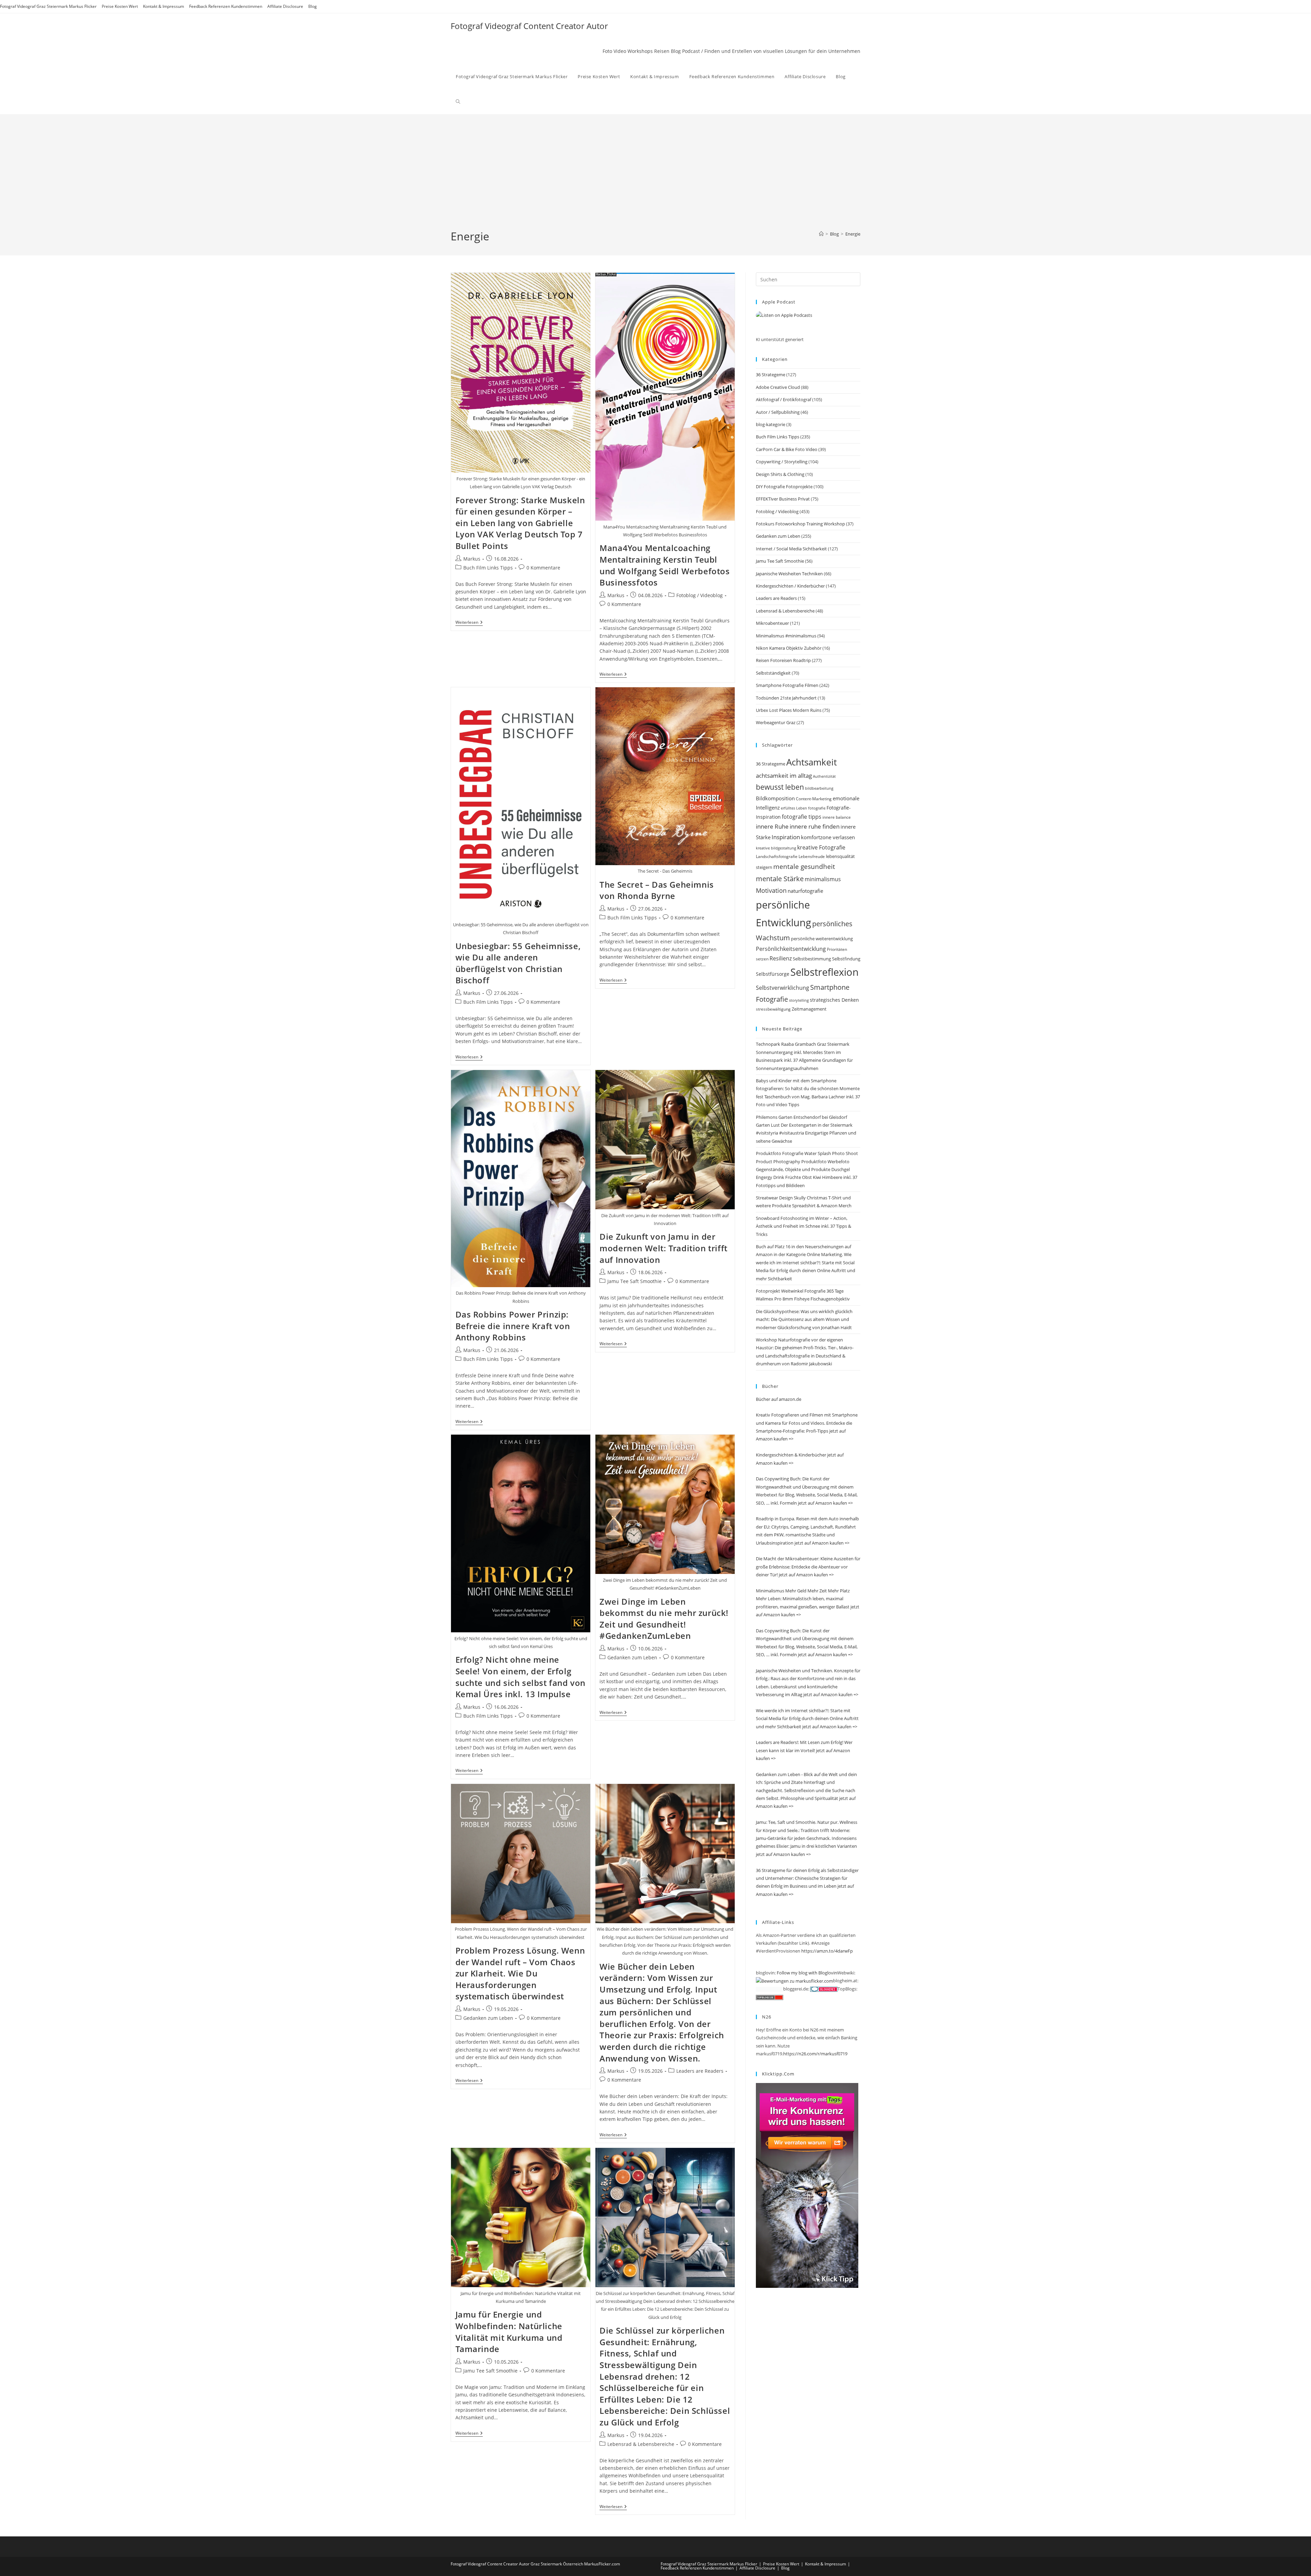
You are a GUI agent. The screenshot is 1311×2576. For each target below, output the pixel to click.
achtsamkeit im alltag (784, 775)
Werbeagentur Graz (776, 722)
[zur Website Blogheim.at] (776, 1989)
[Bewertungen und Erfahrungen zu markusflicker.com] (794, 1981)
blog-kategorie (771, 424)
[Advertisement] (655, 178)
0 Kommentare (543, 568)
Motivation (771, 890)
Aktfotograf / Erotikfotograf (784, 399)
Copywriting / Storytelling (782, 462)
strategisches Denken (834, 1000)
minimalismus (823, 879)
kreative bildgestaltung (776, 848)
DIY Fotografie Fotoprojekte (784, 487)
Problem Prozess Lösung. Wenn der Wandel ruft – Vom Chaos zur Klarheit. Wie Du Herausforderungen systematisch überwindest (520, 1973)
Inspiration (786, 837)
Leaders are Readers (700, 2071)
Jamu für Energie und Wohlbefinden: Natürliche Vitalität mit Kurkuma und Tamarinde (509, 2332)
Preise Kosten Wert (120, 6)
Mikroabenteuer (772, 623)
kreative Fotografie (821, 847)
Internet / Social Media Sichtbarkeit (791, 549)
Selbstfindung (846, 959)
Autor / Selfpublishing (778, 412)
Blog (313, 6)
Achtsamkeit (812, 762)
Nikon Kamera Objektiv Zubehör (789, 648)
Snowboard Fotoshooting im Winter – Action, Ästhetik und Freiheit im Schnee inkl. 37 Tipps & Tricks (803, 1226)
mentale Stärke (780, 878)
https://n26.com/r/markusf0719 (815, 2054)
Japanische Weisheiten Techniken (789, 574)
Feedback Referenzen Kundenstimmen (226, 6)
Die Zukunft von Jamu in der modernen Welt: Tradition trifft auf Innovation (664, 1248)
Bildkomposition (775, 798)
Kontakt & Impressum (164, 6)
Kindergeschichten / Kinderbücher (790, 586)
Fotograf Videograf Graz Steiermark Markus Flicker (48, 6)
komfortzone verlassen (828, 837)
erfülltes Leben (794, 808)
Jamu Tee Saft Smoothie (635, 1281)
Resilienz (781, 958)
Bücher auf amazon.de (779, 1399)
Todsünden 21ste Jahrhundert (786, 698)
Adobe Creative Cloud (778, 387)
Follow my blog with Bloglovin (807, 1973)
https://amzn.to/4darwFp (827, 1951)
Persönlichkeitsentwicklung (791, 949)
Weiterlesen (469, 623)
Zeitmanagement (809, 1009)
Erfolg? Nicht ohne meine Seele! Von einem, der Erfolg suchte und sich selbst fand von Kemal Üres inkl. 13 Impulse (521, 1677)
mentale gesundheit (804, 866)
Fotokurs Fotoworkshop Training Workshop (800, 524)
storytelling (799, 1000)
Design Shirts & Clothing (780, 474)
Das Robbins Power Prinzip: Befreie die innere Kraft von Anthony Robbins (513, 1326)
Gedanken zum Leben (632, 1657)
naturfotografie (805, 891)
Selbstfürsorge (773, 974)
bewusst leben (780, 787)
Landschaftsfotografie (777, 856)
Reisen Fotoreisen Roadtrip (783, 660)
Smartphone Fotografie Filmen (787, 685)
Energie (853, 234)
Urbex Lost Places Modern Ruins (789, 710)
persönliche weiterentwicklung (822, 939)
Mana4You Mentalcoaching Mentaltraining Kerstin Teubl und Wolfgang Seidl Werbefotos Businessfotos (665, 565)
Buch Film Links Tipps (488, 568)
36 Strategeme (771, 375)
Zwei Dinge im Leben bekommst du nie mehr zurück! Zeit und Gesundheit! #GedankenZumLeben (664, 1619)
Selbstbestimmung (812, 959)
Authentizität (824, 776)
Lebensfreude (812, 856)
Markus (472, 559)
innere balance (837, 817)
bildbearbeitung (819, 788)
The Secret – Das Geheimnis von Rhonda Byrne (657, 890)
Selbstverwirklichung (783, 988)
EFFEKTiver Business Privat (783, 499)
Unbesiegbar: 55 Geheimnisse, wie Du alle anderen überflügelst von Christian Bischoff (518, 963)
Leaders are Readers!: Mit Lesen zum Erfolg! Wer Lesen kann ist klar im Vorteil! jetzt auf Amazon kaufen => (804, 1750)
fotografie (817, 808)
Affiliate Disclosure (285, 6)
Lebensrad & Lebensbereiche (641, 2444)
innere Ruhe (772, 826)
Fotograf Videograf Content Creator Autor (529, 26)
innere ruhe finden (815, 826)
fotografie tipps (802, 817)
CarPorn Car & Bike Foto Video (787, 449)
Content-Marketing (814, 799)
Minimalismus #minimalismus (786, 636)
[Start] (821, 234)
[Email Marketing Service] (807, 2185)
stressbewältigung (773, 1009)
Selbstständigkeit (773, 673)
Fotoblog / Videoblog (700, 595)
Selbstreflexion (824, 972)
